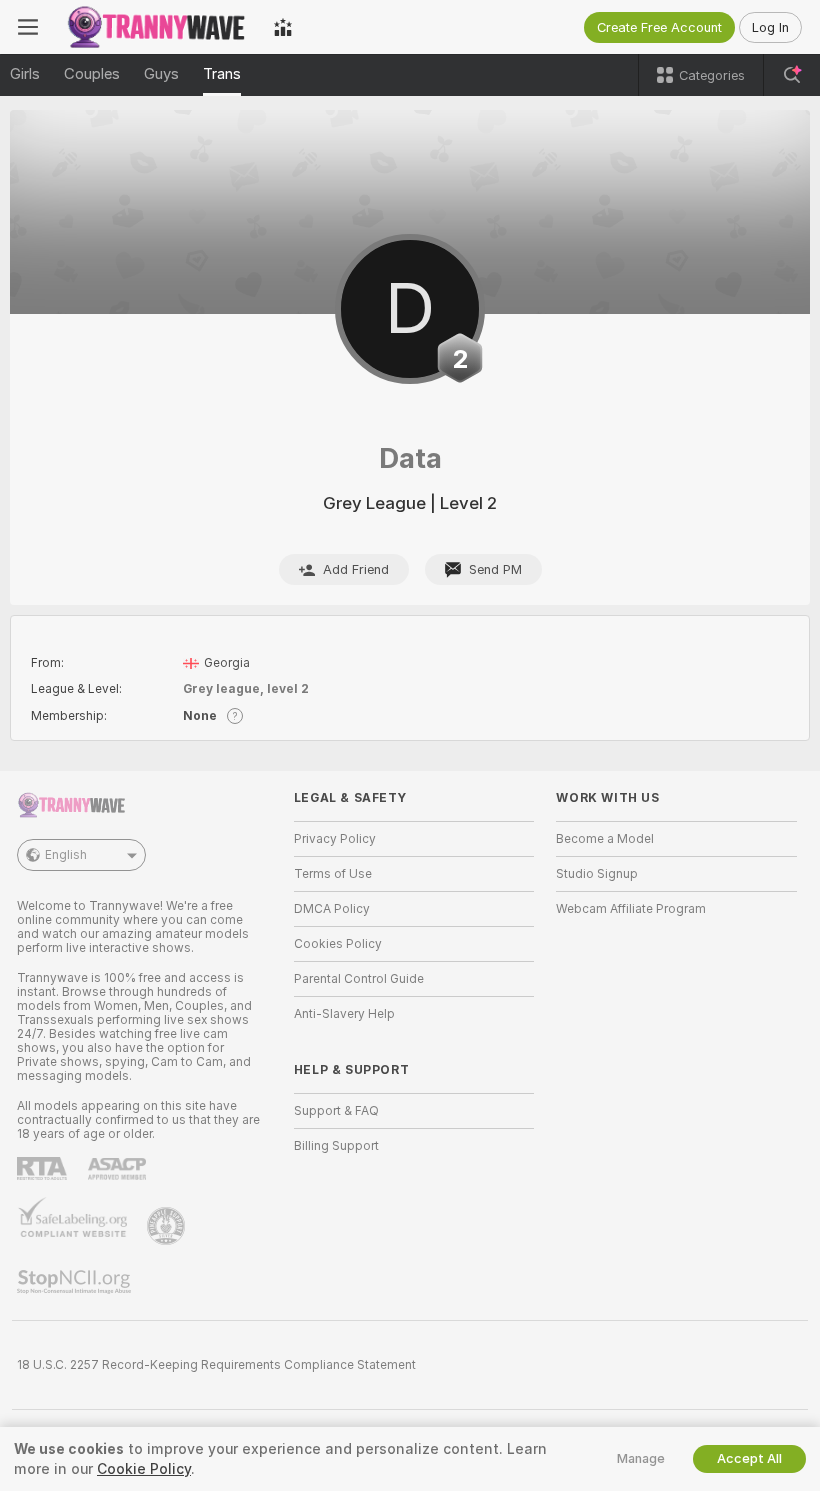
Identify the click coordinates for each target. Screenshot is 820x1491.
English (66, 855)
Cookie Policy (144, 1469)
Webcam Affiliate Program (631, 909)
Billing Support (336, 1146)
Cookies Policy (338, 944)
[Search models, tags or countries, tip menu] (792, 75)
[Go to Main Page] (156, 27)
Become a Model (605, 839)
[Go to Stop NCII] (76, 1282)
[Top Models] (283, 27)
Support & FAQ (336, 1111)
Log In (770, 27)
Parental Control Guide (359, 979)
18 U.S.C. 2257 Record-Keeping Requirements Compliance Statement (216, 1365)
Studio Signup (597, 874)
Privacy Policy (335, 839)
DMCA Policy (332, 909)
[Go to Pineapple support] (168, 1226)
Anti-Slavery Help (344, 1014)
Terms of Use (333, 874)
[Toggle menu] (28, 27)
